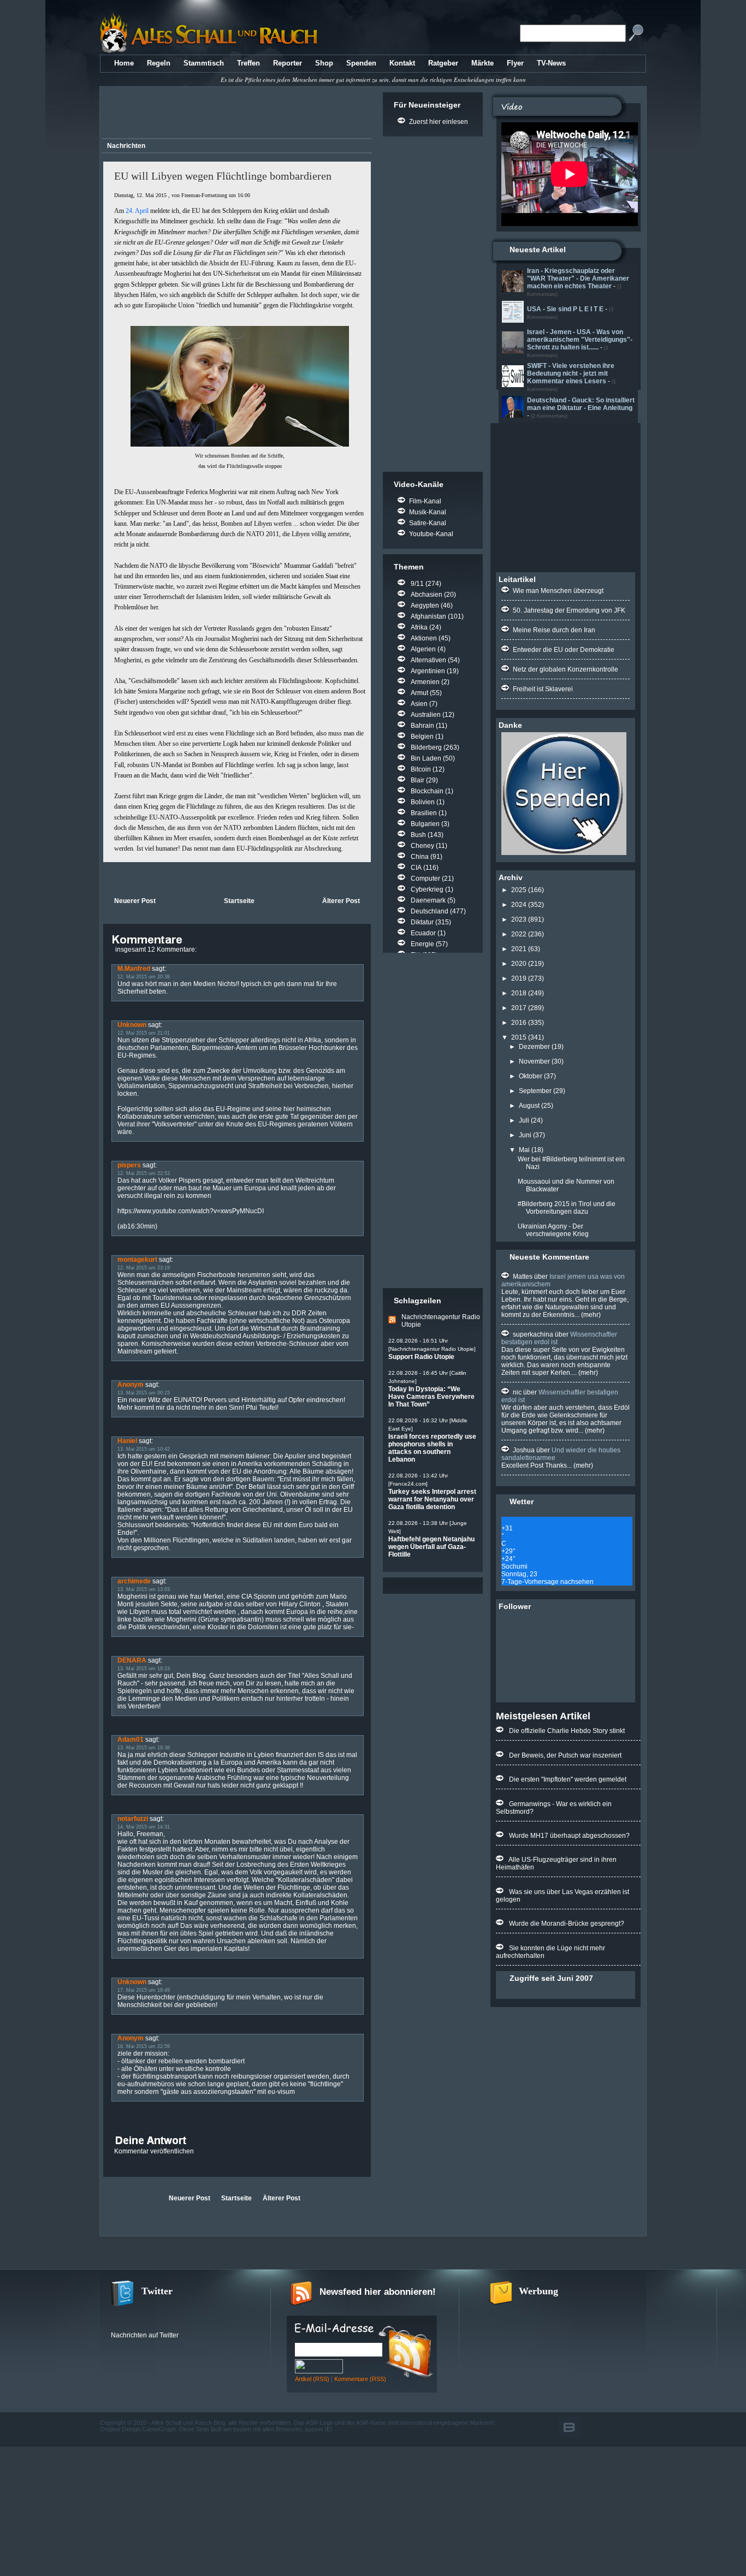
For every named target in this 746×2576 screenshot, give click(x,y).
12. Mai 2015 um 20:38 (144, 977)
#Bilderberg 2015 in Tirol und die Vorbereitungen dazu (567, 1208)
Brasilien (424, 813)
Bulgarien (425, 824)
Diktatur (422, 922)
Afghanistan (428, 616)
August (529, 1106)
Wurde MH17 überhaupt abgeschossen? (569, 1836)
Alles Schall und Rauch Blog (188, 2423)
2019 (519, 978)
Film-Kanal (425, 501)
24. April (137, 211)
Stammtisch (204, 63)
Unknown (132, 1025)
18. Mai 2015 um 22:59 (144, 2046)
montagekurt (137, 1260)
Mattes (523, 1277)
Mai (524, 1150)
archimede (134, 1581)
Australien (426, 715)
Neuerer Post (135, 901)
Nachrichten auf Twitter (145, 2335)
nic (517, 1392)
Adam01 (131, 1740)
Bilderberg (426, 747)
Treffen (248, 63)
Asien (419, 704)
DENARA (132, 1660)
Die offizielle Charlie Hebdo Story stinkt (567, 1731)
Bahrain (422, 726)
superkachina (533, 1334)
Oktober (531, 1076)
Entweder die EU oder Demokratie (564, 650)
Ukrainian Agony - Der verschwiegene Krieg (553, 1230)
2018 (519, 993)
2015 (519, 1037)
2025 (519, 890)
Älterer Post (341, 901)
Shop (324, 63)
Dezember (534, 1047)
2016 (519, 1023)
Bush (418, 835)
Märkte (482, 63)
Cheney (422, 846)
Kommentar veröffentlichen (154, 2151)
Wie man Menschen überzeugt (558, 591)
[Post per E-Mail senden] (104, 878)
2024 (519, 905)
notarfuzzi (133, 1819)
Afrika (419, 627)
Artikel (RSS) (312, 2379)
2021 (519, 949)
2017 (519, 1008)
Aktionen (424, 638)
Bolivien (423, 802)
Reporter (288, 63)
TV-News (551, 63)
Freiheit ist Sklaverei (543, 689)
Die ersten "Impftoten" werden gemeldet (568, 1779)
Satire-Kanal (428, 523)
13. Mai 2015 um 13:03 (144, 1589)
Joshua (524, 1450)
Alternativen (428, 660)
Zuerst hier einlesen (439, 122)
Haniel (127, 1441)
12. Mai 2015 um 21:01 (144, 1033)
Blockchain (427, 791)
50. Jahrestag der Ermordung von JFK (569, 610)
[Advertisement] (235, 114)
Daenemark (428, 900)
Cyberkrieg (427, 889)
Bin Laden (426, 758)
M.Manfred (134, 969)
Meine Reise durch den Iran (554, 630)
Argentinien (428, 671)
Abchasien (427, 595)
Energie (422, 944)
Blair (418, 780)
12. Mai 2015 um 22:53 (144, 1173)
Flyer (515, 63)
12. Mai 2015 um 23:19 (144, 1268)
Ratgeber (443, 63)
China (420, 857)
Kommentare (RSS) (360, 2379)
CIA (416, 868)
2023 (519, 919)
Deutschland (430, 911)
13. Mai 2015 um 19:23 (144, 1669)
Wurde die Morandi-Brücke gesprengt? (567, 1924)
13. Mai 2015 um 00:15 (144, 1393)
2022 (519, 934)
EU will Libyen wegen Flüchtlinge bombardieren (223, 176)
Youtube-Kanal (431, 534)
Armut (419, 693)
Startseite (239, 901)
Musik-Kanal (428, 512)
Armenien (425, 682)
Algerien (423, 649)
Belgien (422, 737)
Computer (425, 879)
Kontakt (402, 63)
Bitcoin (421, 769)
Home (124, 63)
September (535, 1091)
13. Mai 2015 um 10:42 (144, 1449)
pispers (129, 1165)
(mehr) (590, 1315)
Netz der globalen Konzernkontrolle (566, 669)
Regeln (159, 63)
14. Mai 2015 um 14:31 (144, 1827)
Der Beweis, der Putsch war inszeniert (565, 1755)
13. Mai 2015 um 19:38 (144, 1748)
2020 (519, 964)
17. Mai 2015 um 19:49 (144, 1990)
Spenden (361, 63)
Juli (524, 1120)
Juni (525, 1135)
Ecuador (423, 933)
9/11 (417, 584)
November (534, 1061)
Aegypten (425, 606)
